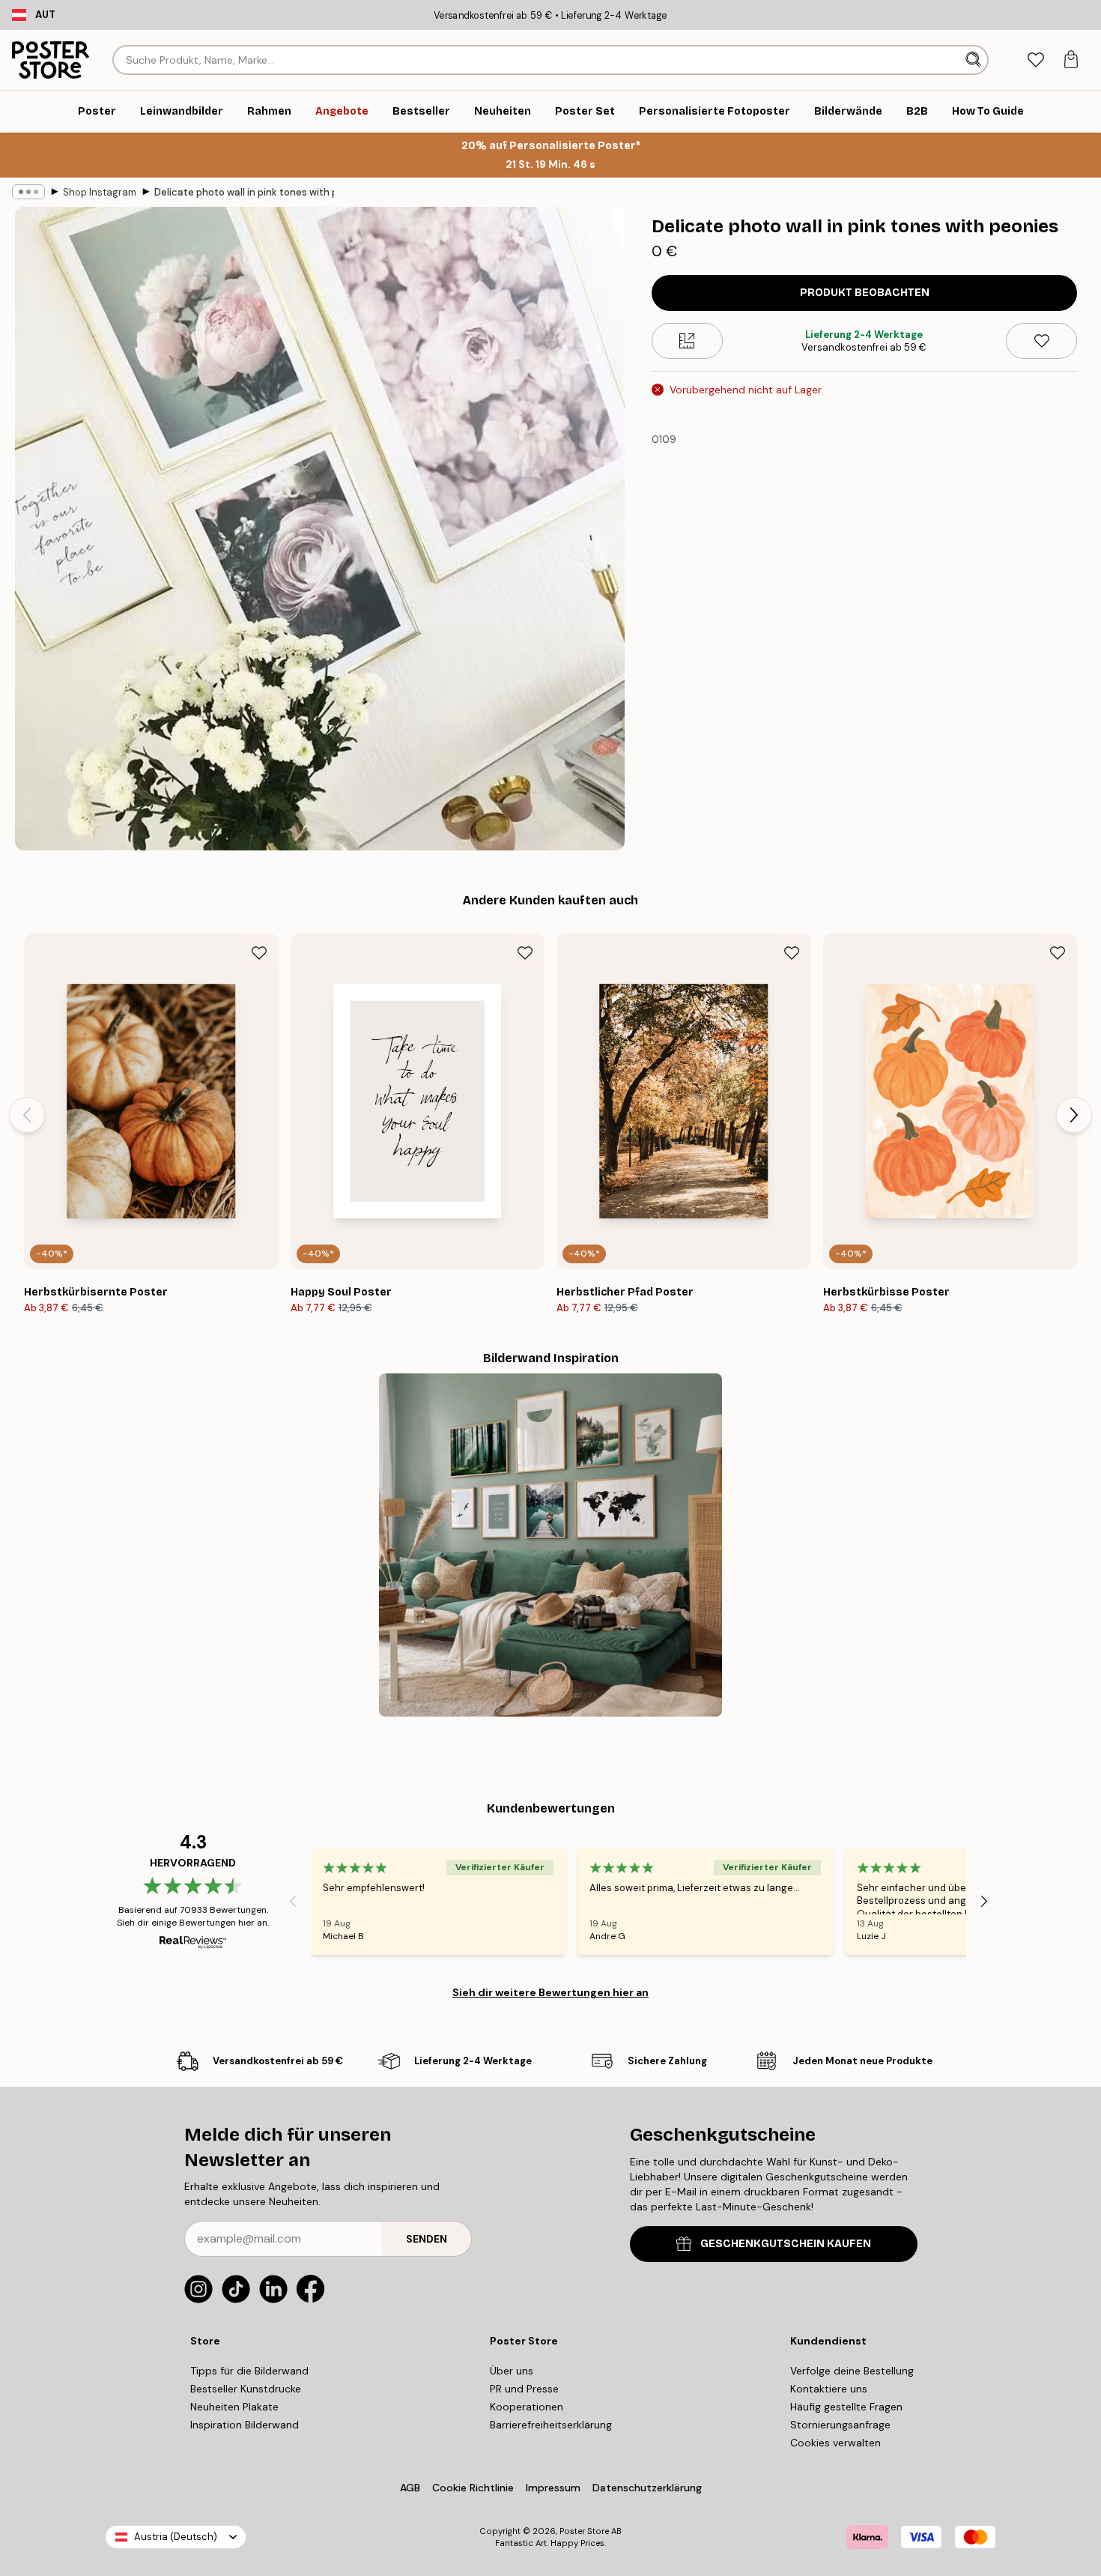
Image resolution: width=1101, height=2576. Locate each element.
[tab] (1035, 60)
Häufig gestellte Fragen (846, 2407)
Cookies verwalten (835, 2443)
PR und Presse (524, 2389)
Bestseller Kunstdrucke (246, 2389)
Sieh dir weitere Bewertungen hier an (550, 1992)
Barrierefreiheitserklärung (551, 2425)
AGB (410, 2488)
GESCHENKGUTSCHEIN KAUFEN (786, 2244)
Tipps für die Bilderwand (249, 2371)
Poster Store (584, 2531)
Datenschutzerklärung (647, 2488)
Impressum (553, 2488)
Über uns (512, 2371)
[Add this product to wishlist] (1041, 341)
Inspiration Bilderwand (245, 2425)
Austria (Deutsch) (176, 2537)
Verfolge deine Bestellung (852, 2371)
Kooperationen (527, 2407)
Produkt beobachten (865, 293)
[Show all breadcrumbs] (28, 192)
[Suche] (975, 60)
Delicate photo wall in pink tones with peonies (244, 192)
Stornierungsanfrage (840, 2425)
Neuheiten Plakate (234, 2407)
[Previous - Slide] (27, 1115)
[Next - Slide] (1074, 1115)
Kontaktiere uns (829, 2389)
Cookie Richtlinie (473, 2488)
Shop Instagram (100, 192)
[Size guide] (687, 341)
